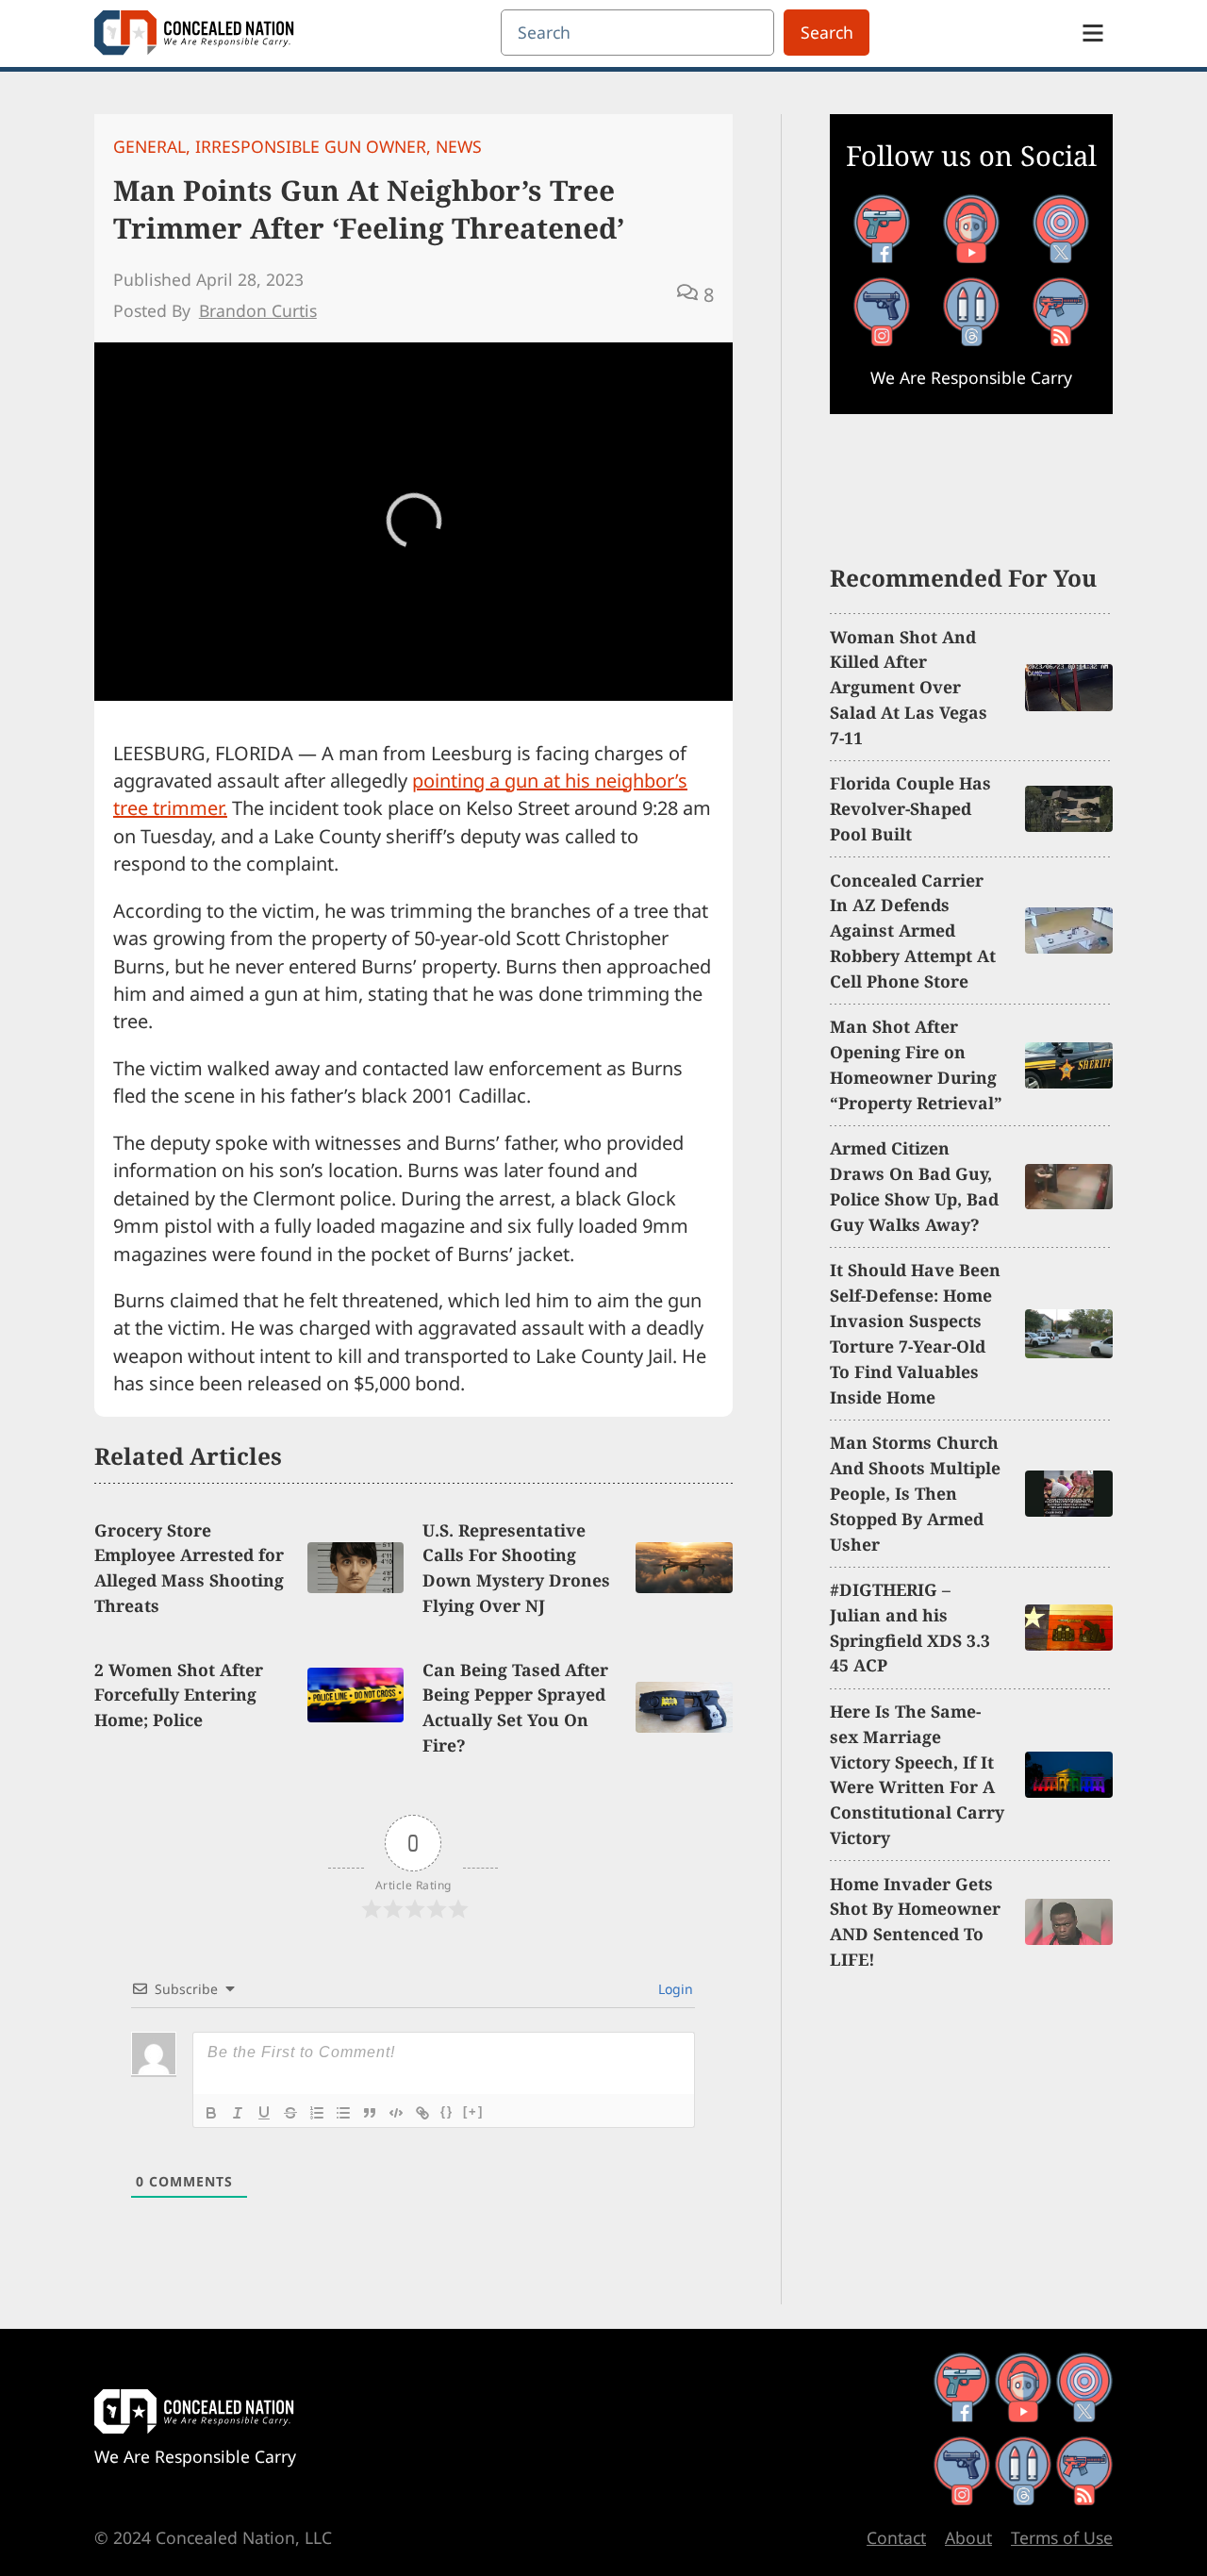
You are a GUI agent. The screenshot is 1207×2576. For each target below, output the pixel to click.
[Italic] (238, 2113)
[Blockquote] (370, 2113)
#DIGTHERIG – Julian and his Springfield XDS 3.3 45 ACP (910, 1628)
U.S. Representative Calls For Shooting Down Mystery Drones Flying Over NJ (516, 1568)
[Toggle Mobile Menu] (1093, 33)
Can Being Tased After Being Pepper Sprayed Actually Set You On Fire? (515, 1708)
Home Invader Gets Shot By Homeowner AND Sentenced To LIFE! (915, 1922)
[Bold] (211, 2113)
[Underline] (264, 2113)
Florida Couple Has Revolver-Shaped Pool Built (910, 808)
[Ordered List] (317, 2113)
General (149, 146)
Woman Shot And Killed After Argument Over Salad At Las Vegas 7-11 (909, 688)
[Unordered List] (343, 2113)
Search (827, 32)
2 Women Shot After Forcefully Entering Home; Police (179, 1695)
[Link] (422, 2113)
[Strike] (290, 2113)
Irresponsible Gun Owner (311, 146)
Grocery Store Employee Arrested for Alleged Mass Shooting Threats (189, 1568)
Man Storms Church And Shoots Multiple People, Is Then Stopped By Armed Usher (915, 1493)
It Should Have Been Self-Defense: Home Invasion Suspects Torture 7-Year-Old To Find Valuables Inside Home (915, 1333)
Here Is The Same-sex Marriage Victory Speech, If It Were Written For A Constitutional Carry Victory (917, 1774)
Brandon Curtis (258, 310)
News (459, 146)
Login (674, 1989)
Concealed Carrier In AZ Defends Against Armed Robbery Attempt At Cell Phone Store (913, 931)
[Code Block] (396, 2113)
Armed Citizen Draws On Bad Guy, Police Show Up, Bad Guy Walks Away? (914, 1186)
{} (447, 2111)
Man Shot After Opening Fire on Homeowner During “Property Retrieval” (916, 1064)
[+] (473, 2111)
